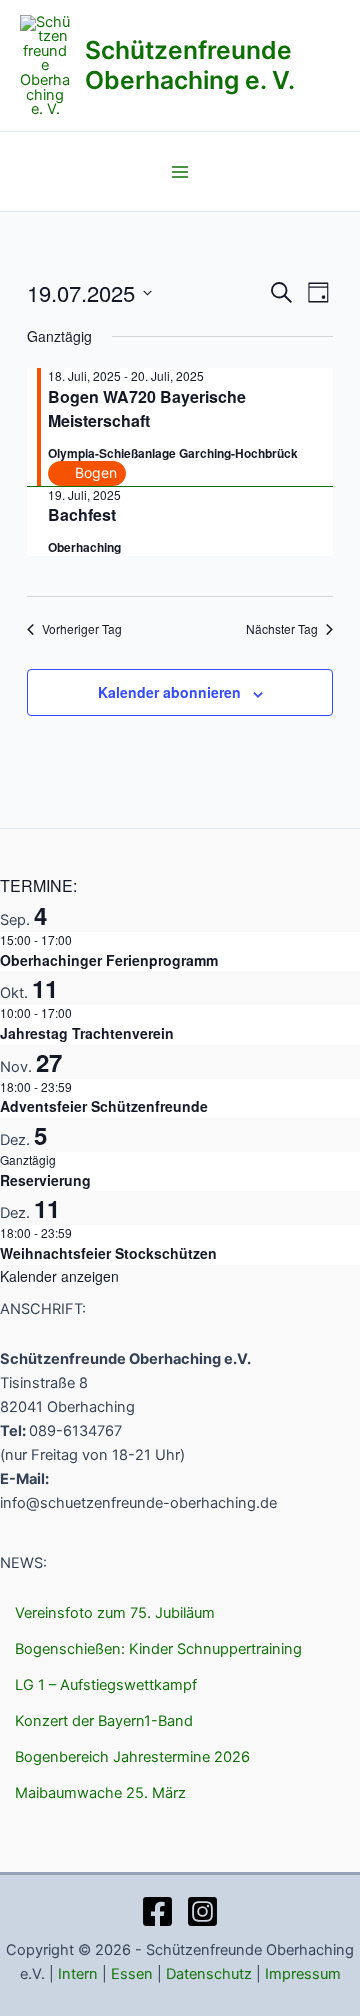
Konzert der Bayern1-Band (104, 1721)
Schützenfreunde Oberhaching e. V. (190, 65)
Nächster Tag (282, 629)
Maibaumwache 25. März (100, 1793)
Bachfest (82, 514)
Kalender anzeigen (59, 1276)
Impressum (303, 1974)
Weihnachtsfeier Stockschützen (108, 1253)
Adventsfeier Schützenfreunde (104, 1106)
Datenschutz (209, 1974)
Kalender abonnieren (169, 692)
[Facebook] (157, 1911)
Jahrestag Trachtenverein (87, 1033)
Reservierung (45, 1180)
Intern (78, 1974)
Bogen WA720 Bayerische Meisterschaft (147, 408)
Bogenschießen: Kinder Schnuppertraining (158, 1649)
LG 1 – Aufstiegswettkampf (106, 1685)
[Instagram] (202, 1911)
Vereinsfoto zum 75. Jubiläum (115, 1613)
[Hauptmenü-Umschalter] (180, 172)
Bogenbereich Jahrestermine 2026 (132, 1757)
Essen (132, 1974)
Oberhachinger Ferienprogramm (109, 960)
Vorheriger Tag (82, 629)
